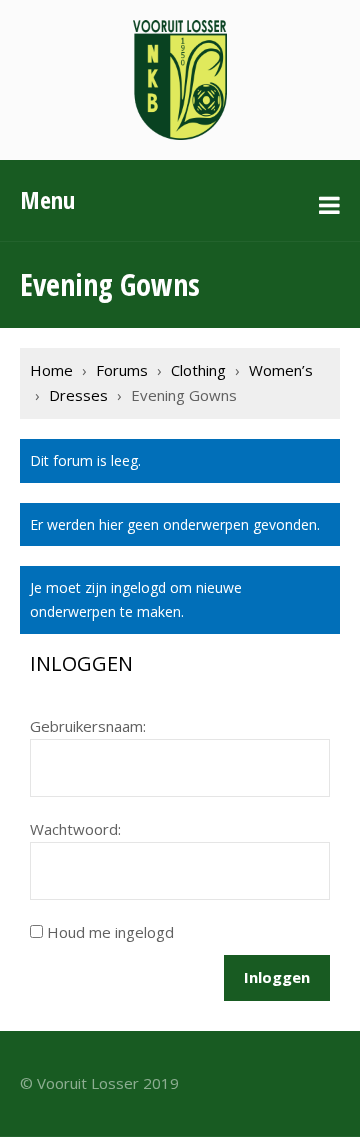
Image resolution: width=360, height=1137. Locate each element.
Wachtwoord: (75, 829)
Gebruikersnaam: (88, 726)
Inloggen (277, 977)
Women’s (281, 370)
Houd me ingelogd (110, 932)
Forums (122, 370)
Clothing (198, 370)
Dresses (78, 395)
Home (51, 370)
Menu (47, 199)
